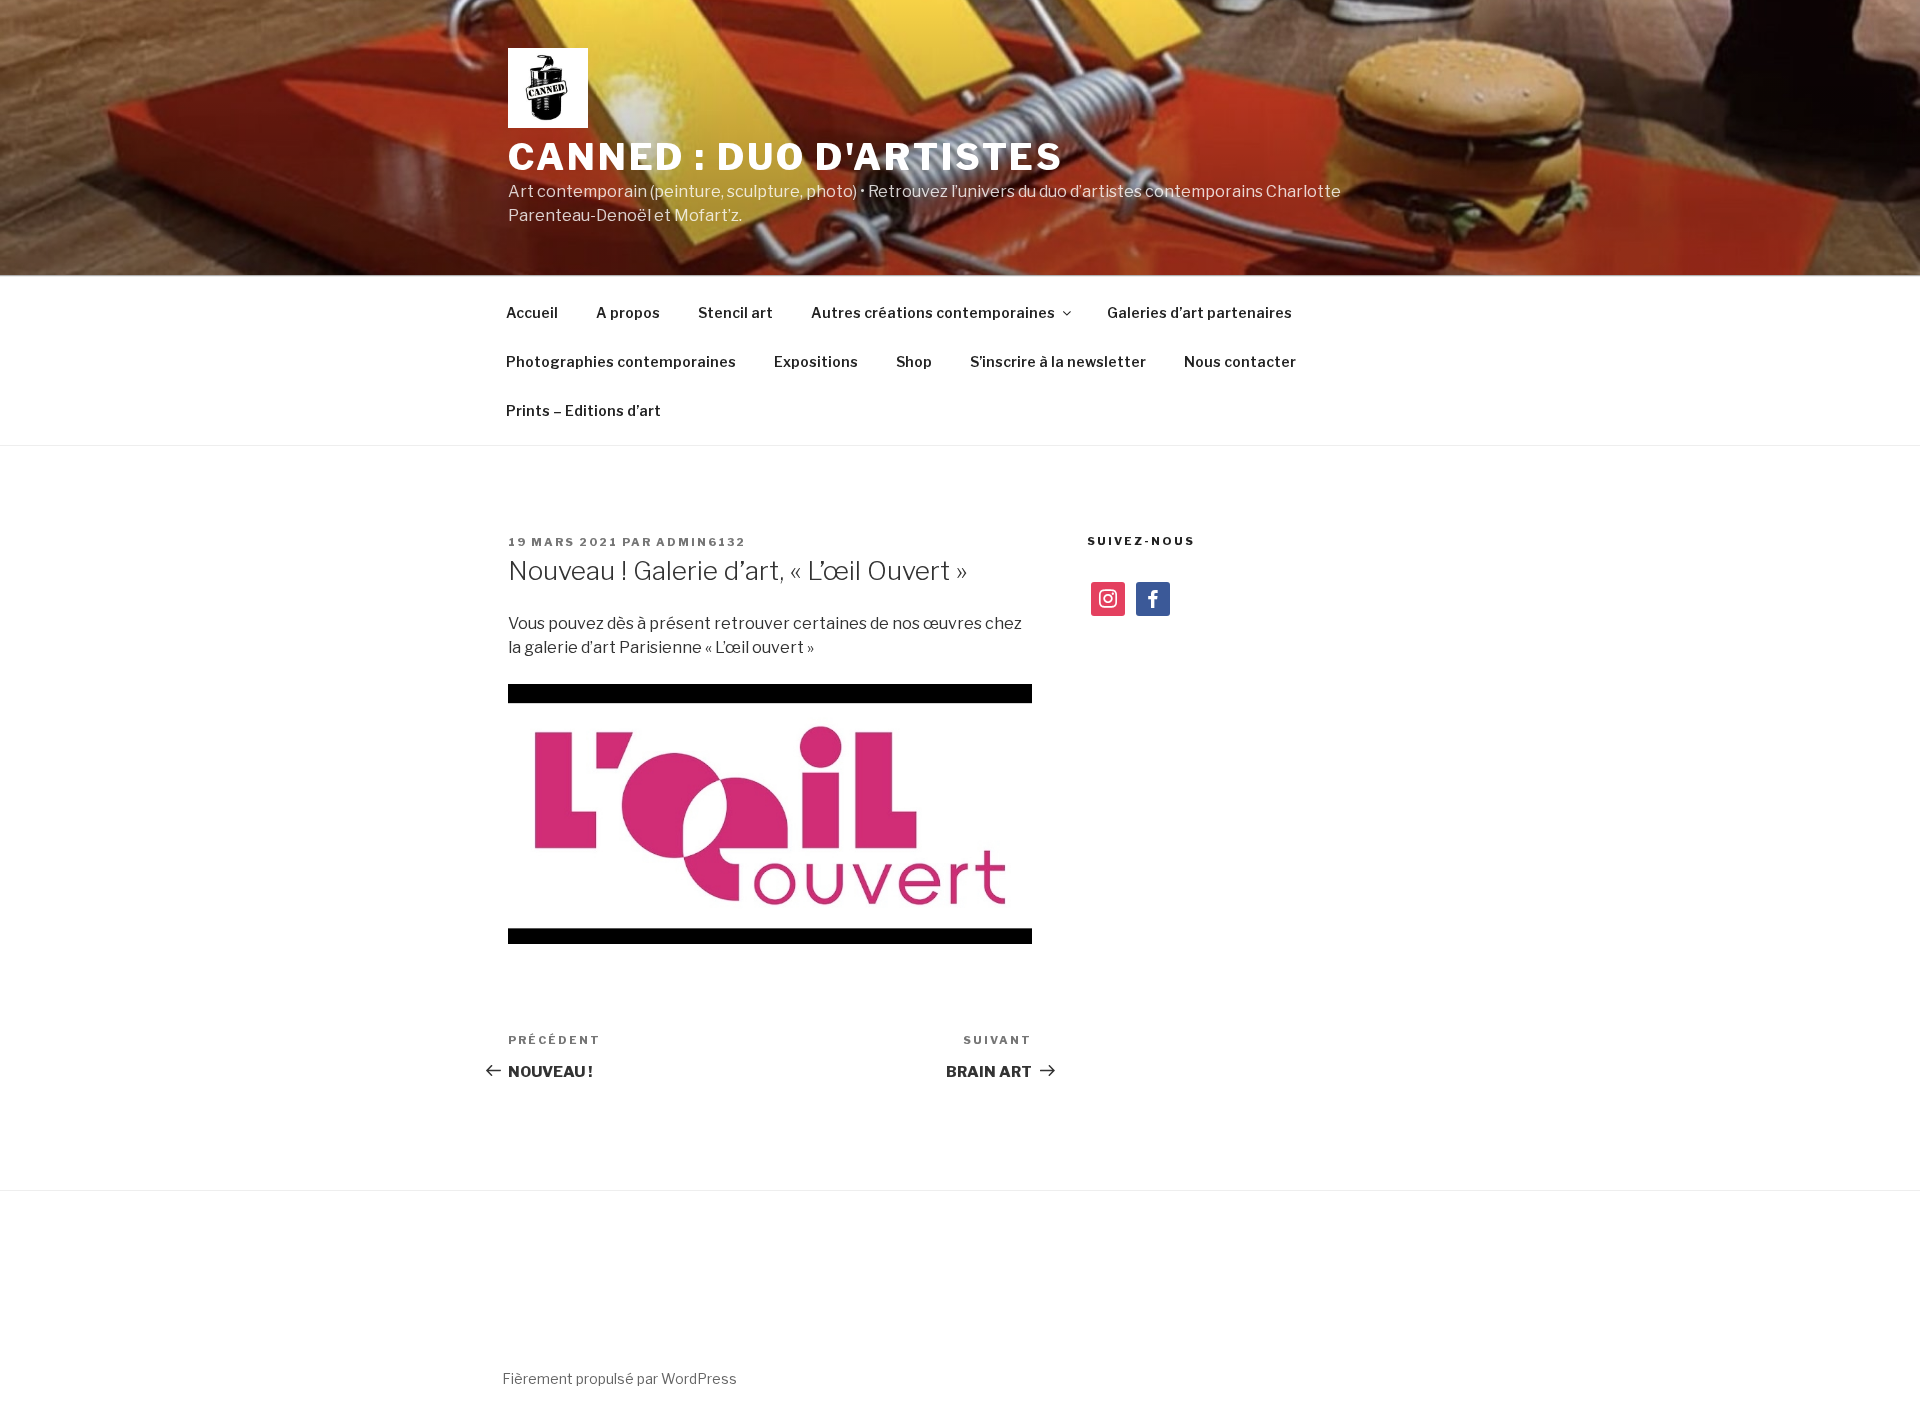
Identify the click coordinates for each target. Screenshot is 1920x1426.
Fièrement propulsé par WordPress (619, 1378)
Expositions (816, 361)
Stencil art (735, 312)
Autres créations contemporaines (933, 312)
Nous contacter (1240, 361)
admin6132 (701, 542)
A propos (628, 312)
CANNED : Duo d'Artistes (786, 157)
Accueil (532, 312)
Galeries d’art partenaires (1199, 312)
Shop (914, 361)
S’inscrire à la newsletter (1058, 361)
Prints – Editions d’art (583, 410)
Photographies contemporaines (621, 361)
